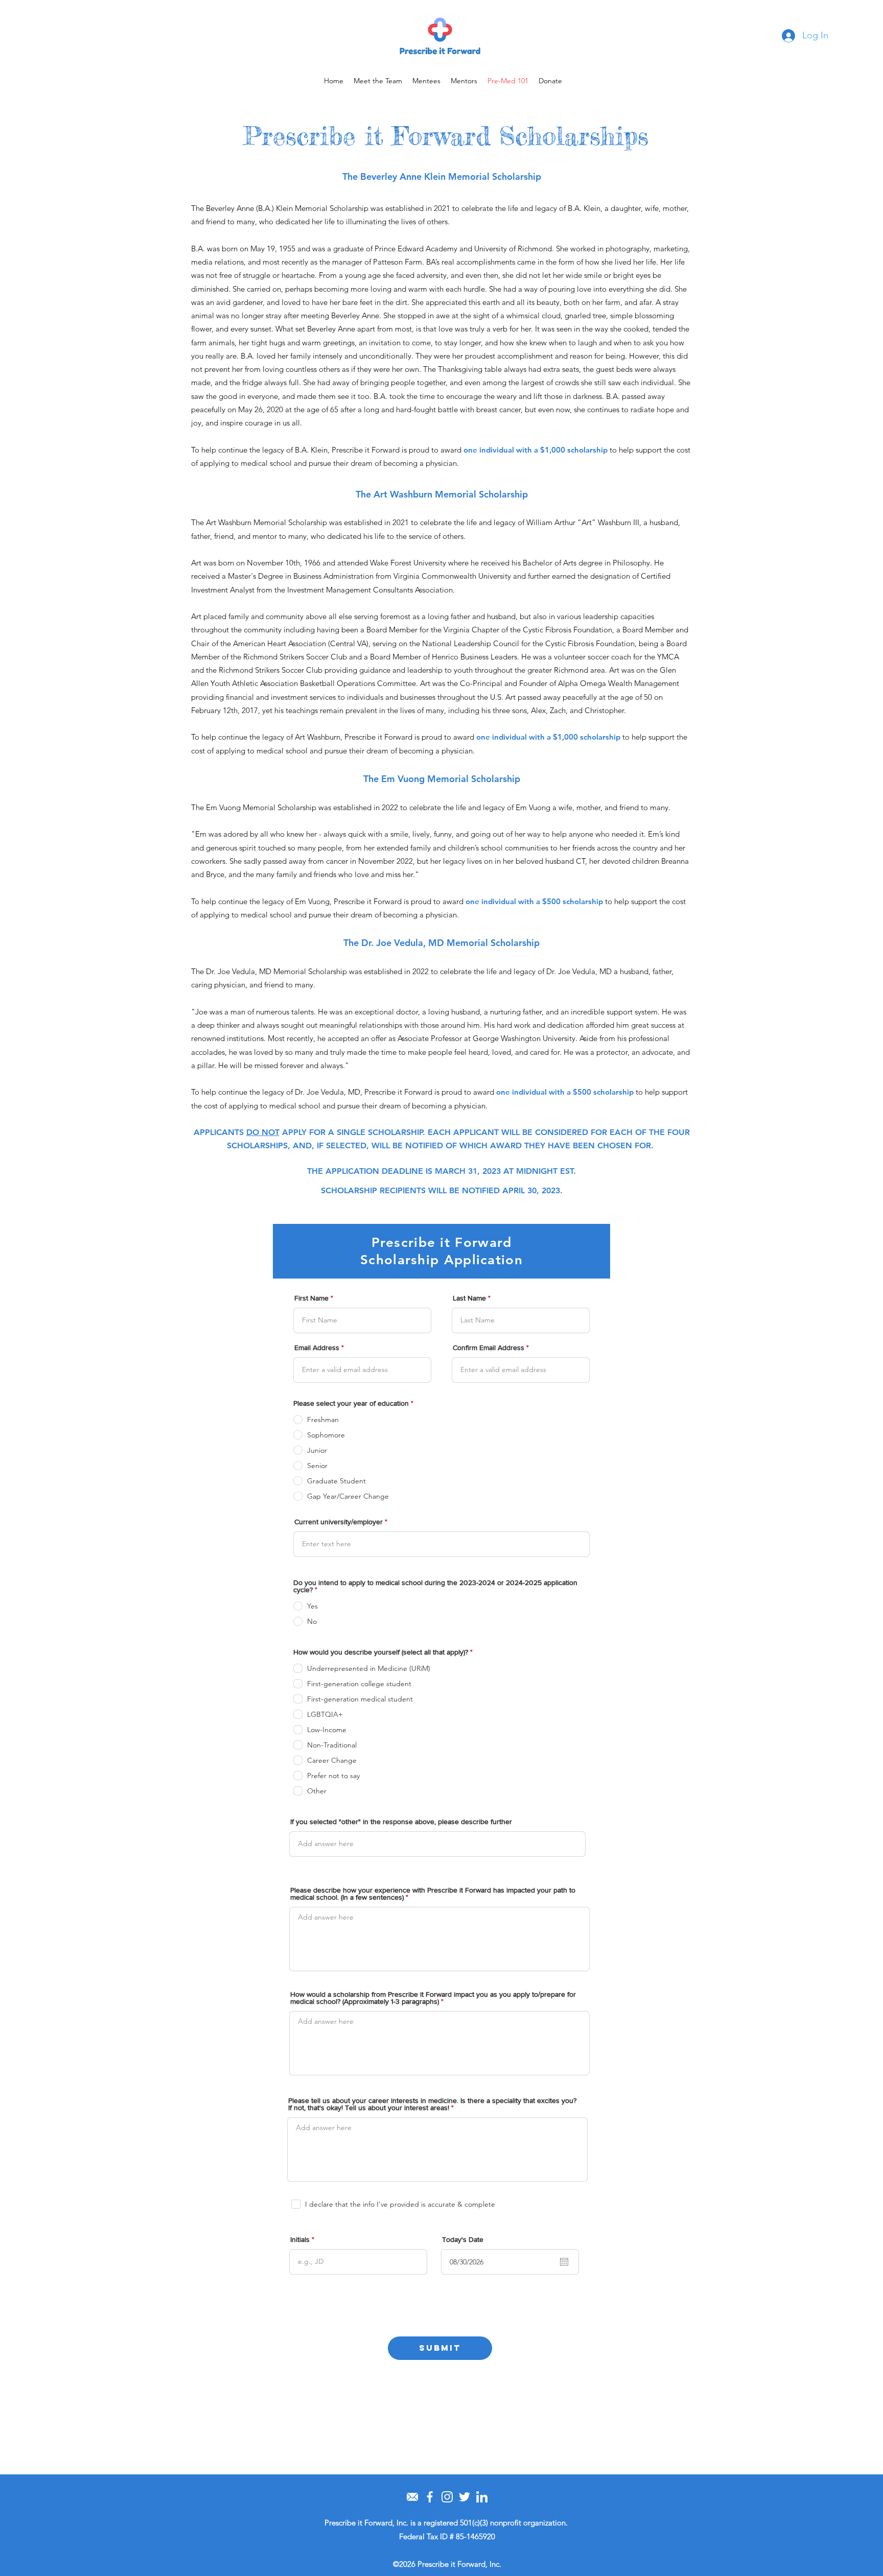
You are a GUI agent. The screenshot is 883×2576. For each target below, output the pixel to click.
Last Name (469, 1298)
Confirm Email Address (489, 1348)
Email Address (317, 1348)
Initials (300, 2239)
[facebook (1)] (430, 2497)
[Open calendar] (564, 2262)
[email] (412, 2497)
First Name (311, 1298)
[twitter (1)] (464, 2497)
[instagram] (447, 2497)
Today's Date (463, 2239)
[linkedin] (482, 2497)
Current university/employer (339, 1522)
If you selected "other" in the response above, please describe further (401, 1822)
